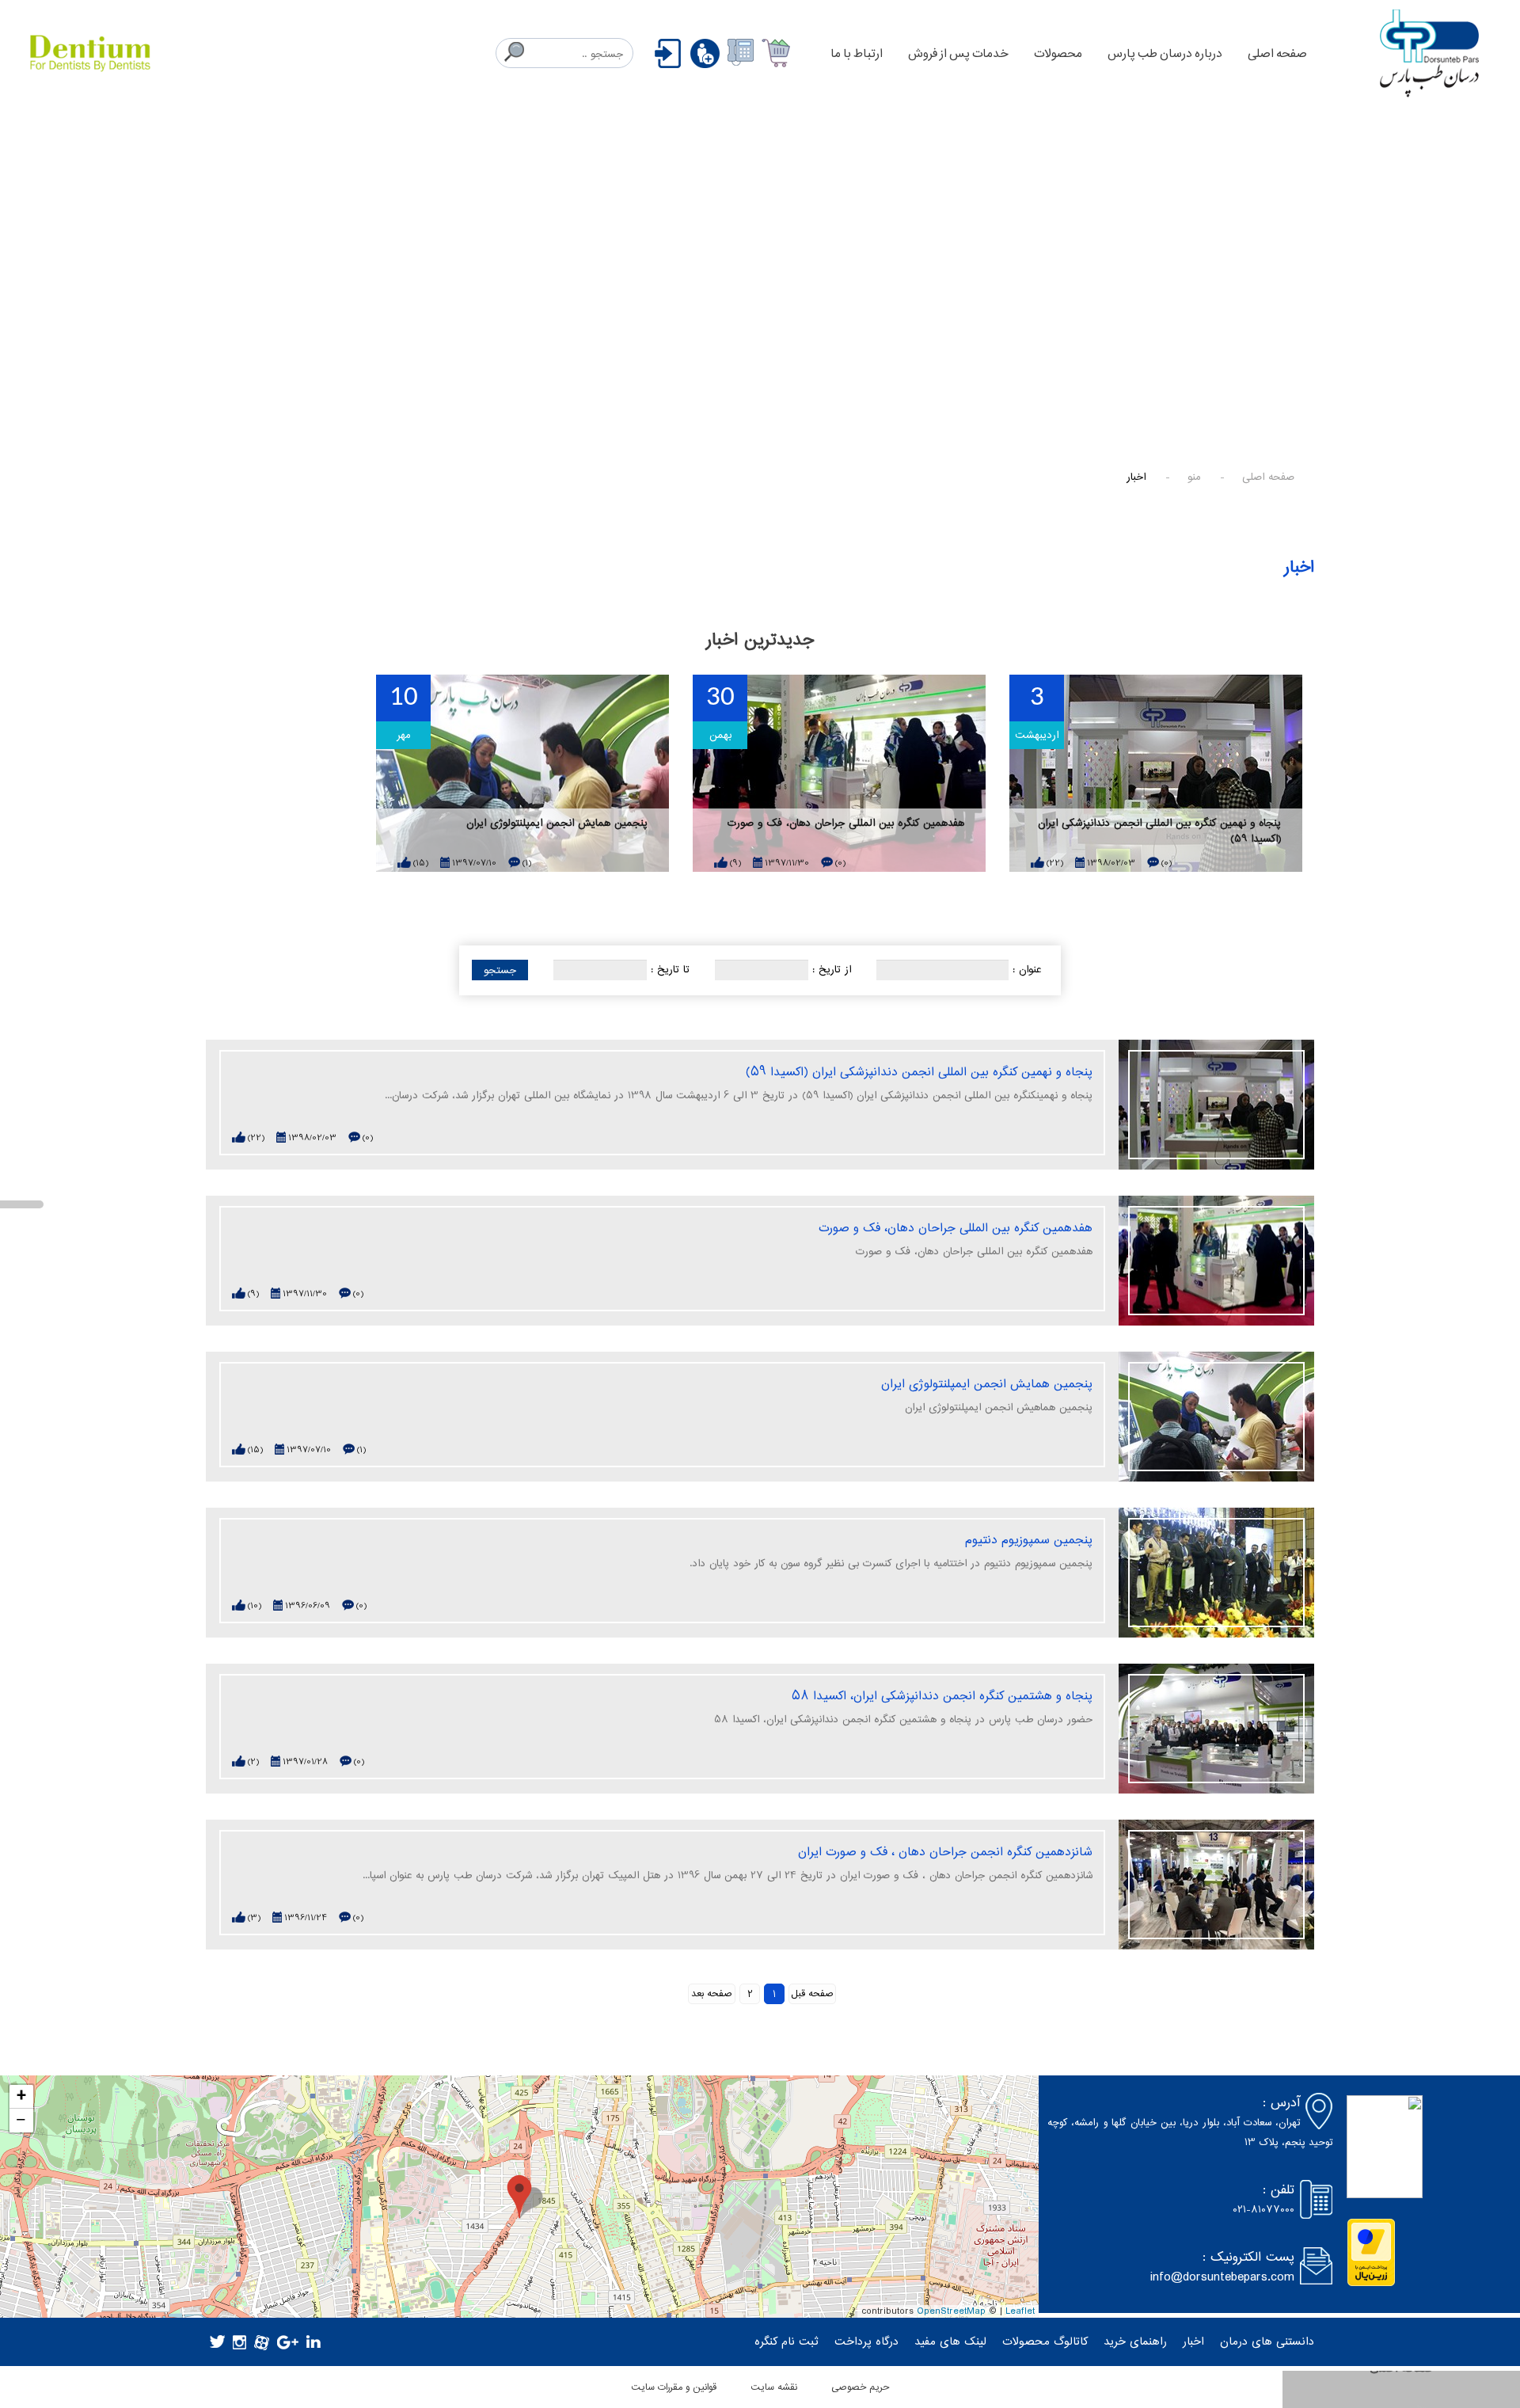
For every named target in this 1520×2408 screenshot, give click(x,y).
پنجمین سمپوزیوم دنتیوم (1029, 1540)
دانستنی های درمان (1267, 2342)
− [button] (21, 2121)
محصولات (1058, 53)
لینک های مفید (950, 2342)
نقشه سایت (774, 2387)
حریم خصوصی (860, 2387)
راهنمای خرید (1135, 2342)
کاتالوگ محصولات (1045, 2342)
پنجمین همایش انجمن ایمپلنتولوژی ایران (557, 824)
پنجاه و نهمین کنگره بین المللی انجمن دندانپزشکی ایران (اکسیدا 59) (1159, 832)
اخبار (1193, 2342)
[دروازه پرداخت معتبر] (1371, 2252)
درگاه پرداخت (866, 2342)
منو (1194, 477)
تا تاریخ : (670, 970)
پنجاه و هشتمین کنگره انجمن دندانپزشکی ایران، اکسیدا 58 (942, 1696)
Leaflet (1020, 2312)
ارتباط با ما (857, 53)
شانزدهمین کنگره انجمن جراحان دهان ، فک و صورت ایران (945, 1852)
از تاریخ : (832, 970)
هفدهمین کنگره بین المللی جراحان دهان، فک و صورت (846, 824)
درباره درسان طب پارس (1165, 53)
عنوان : (1027, 970)
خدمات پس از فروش (958, 53)
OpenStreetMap (951, 2312)
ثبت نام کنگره (787, 2342)
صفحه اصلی (1277, 53)
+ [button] (21, 2097)
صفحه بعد (712, 1993)
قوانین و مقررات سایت (674, 2387)
